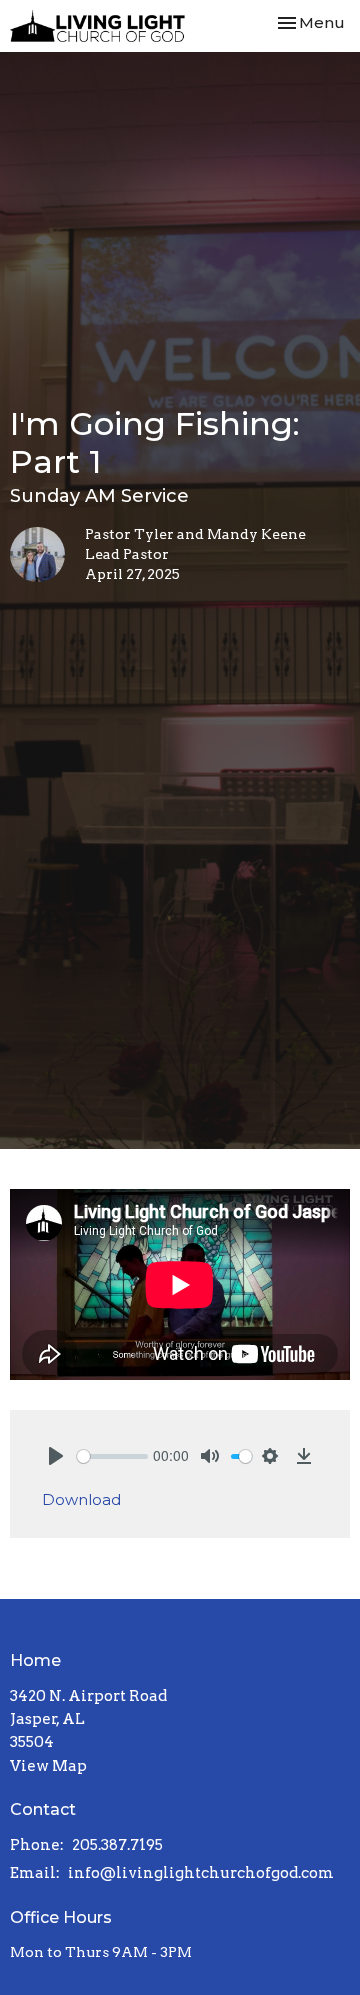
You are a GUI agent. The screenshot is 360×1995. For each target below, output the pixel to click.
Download (81, 1499)
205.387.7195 (117, 1845)
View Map (48, 1766)
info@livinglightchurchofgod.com (201, 1873)
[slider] (112, 1456)
